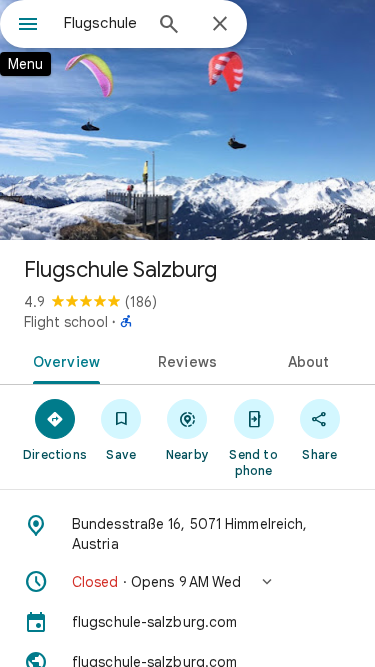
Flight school (66, 322)
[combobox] (102, 23)
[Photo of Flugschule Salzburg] (187, 120)
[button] (187, 582)
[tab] (63, 360)
